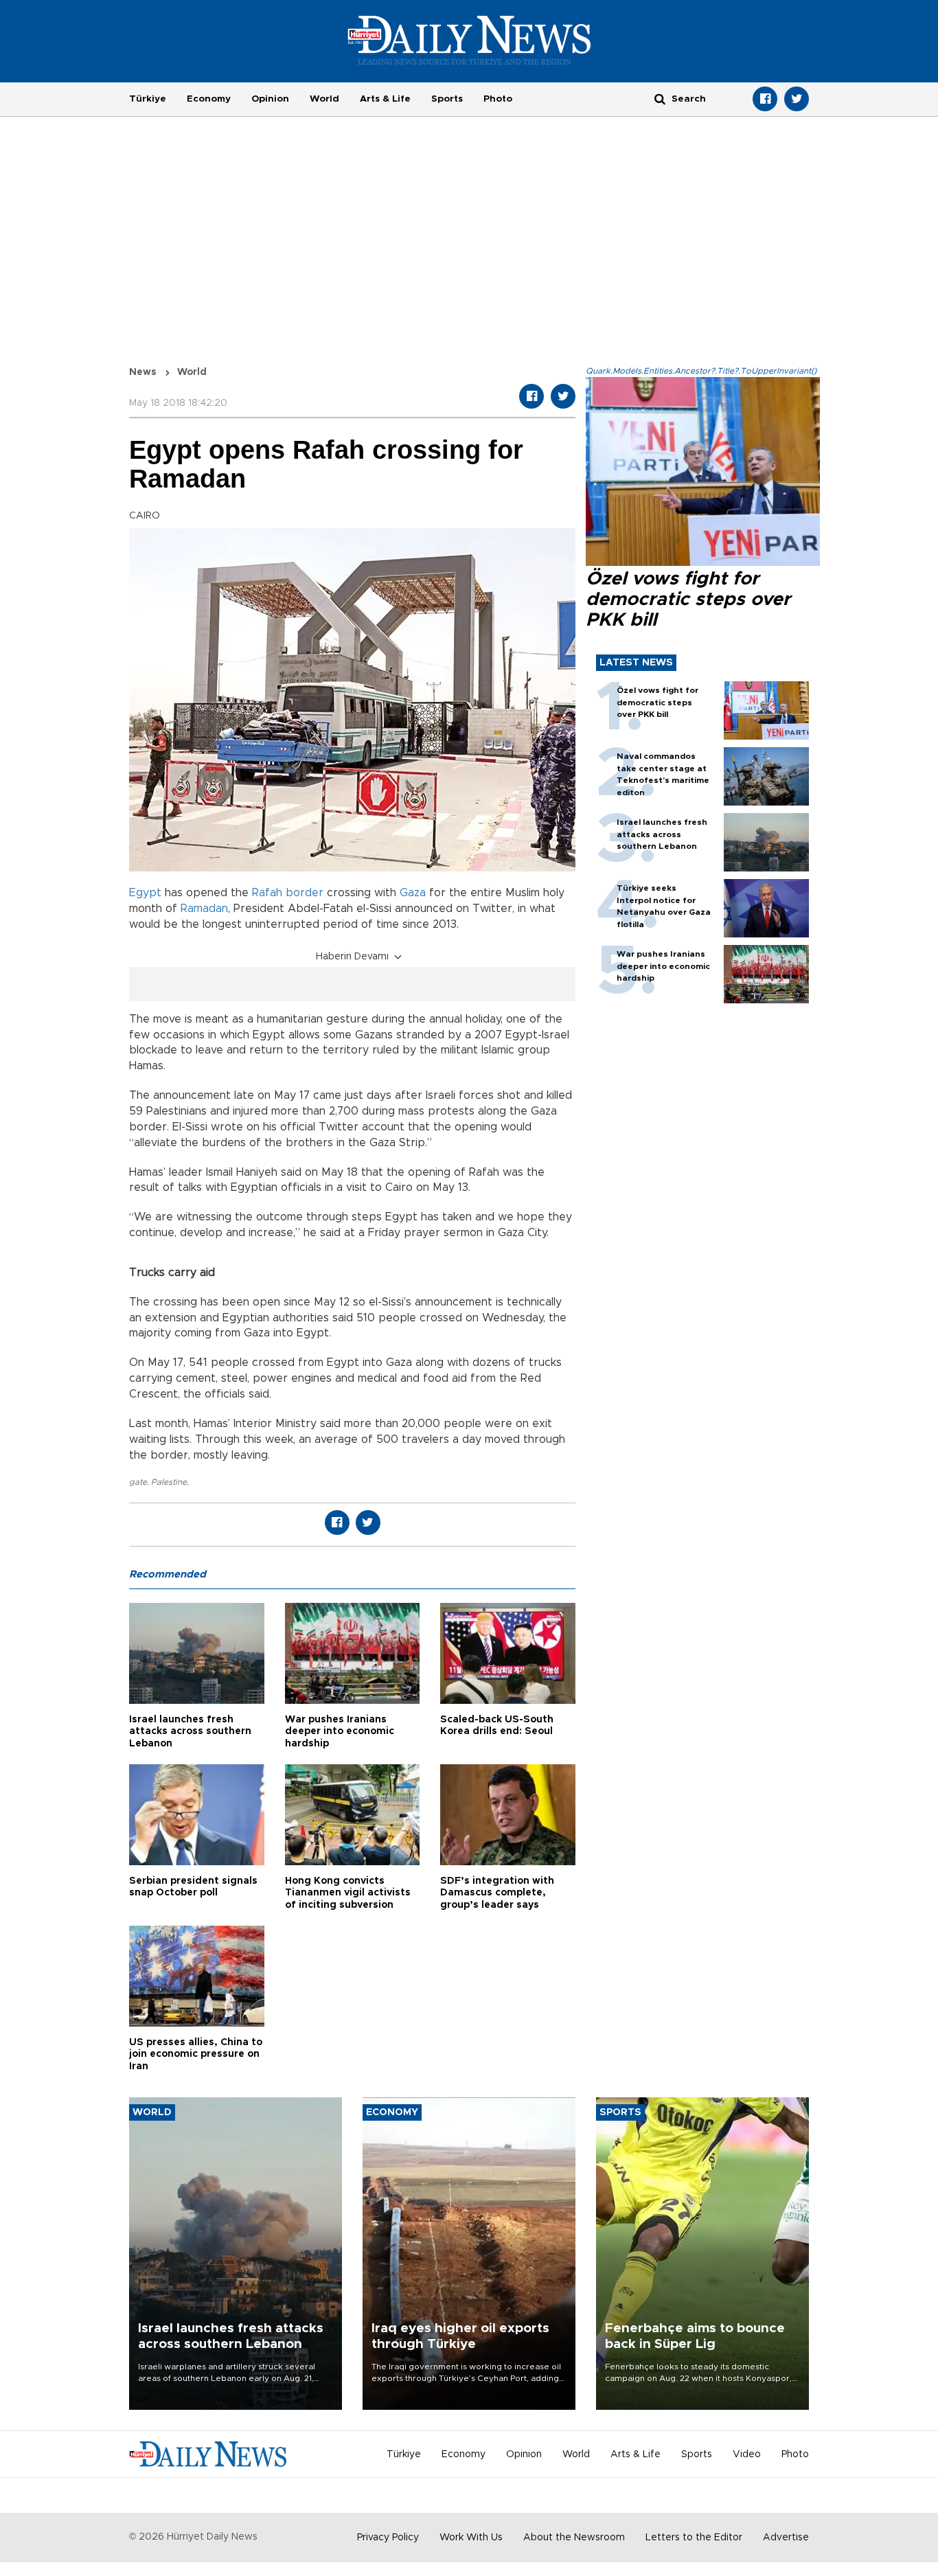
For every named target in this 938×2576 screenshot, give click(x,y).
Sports (447, 99)
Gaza (413, 893)
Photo (498, 99)
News (143, 372)
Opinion (270, 99)
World (324, 99)
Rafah (267, 893)
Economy (209, 99)
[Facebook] (765, 99)
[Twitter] (797, 99)
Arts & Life (385, 99)
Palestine (169, 1482)
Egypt (145, 893)
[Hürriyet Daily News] (469, 40)
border (305, 893)
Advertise (786, 2538)
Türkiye (148, 99)
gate (138, 1482)
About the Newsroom (574, 2538)
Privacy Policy (388, 2538)
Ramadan (204, 909)
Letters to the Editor (694, 2538)
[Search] (660, 99)
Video (747, 2454)
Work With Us (471, 2538)
